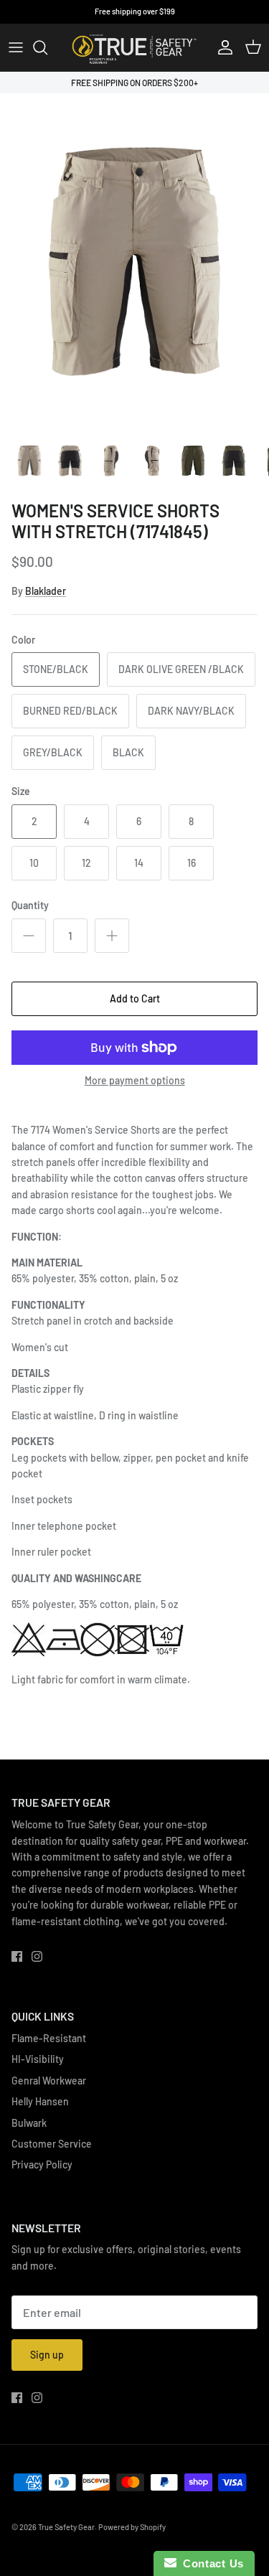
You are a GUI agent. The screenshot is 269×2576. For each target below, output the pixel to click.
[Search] (47, 47)
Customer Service (52, 2144)
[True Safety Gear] (134, 47)
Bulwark (29, 2123)
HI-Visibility (38, 2059)
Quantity (30, 905)
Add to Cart (135, 998)
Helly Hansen (40, 2101)
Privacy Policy (42, 2164)
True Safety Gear (66, 2527)
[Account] (222, 47)
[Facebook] (17, 1956)
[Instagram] (37, 1956)
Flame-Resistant (49, 2038)
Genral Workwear (49, 2081)
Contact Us (210, 2563)
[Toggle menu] (16, 47)
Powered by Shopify (132, 2527)
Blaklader (46, 591)
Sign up (47, 2355)
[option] (134, 262)
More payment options (135, 1081)
